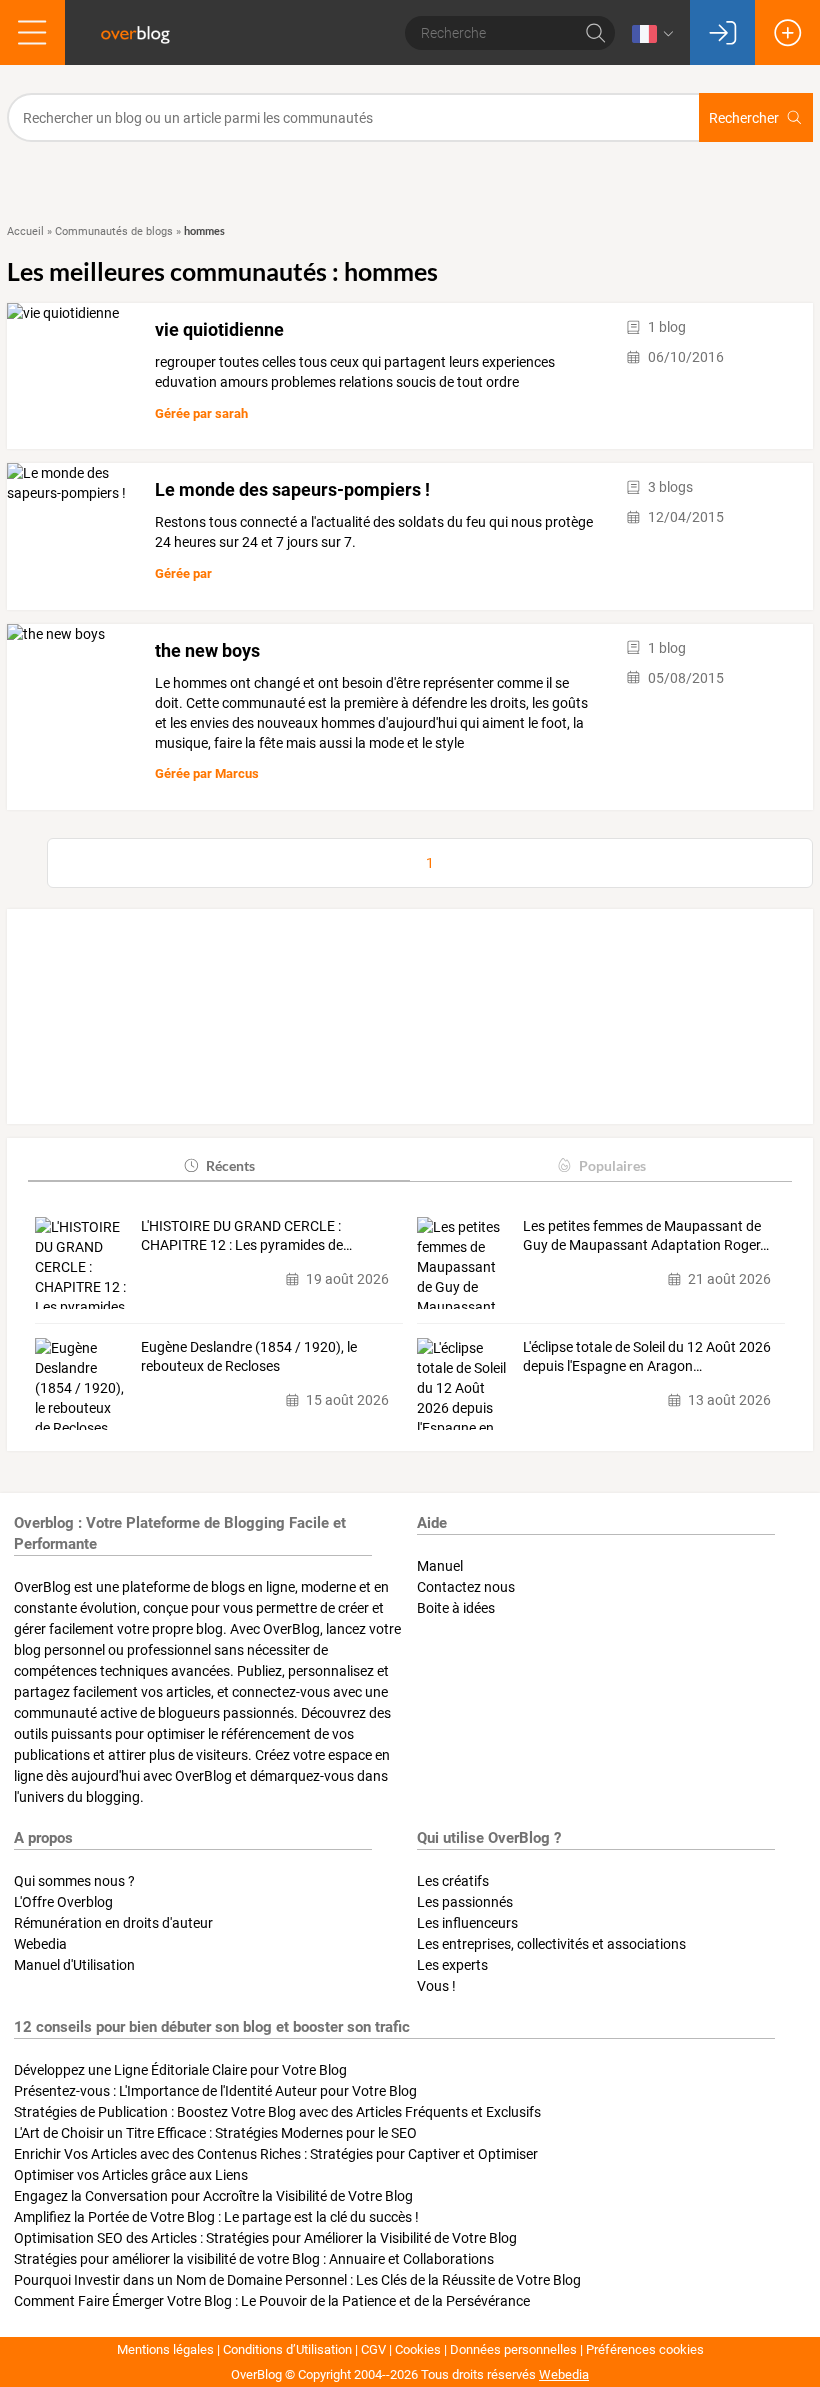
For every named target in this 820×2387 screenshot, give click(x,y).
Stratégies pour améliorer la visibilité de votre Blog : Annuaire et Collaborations (254, 2259)
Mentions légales (165, 2349)
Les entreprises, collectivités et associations (551, 1944)
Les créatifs (453, 1881)
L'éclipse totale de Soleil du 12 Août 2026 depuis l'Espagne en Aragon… (647, 1357)
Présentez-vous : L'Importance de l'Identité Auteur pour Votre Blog (215, 2091)
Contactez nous (466, 1587)
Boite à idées (456, 1608)
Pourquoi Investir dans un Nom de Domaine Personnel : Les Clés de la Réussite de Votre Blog (297, 2280)
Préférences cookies (645, 2349)
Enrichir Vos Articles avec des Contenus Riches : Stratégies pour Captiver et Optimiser (276, 2154)
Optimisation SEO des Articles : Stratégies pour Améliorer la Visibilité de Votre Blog (265, 2238)
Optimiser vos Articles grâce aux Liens (131, 2175)
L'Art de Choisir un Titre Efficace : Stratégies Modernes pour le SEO (215, 2133)
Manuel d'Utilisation (74, 1965)
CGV (373, 2349)
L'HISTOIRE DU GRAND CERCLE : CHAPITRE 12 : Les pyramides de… (246, 1236)
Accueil (25, 231)
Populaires (612, 1165)
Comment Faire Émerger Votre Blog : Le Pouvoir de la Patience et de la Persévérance (272, 2301)
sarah (231, 413)
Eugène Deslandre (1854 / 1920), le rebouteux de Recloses (249, 1357)
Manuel (440, 1566)
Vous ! (436, 1986)
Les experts (452, 1965)
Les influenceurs (467, 1923)
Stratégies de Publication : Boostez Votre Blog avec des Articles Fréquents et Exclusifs (277, 2112)
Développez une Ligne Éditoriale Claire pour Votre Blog (180, 2070)
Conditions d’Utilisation (287, 2349)
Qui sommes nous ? (74, 1881)
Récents (230, 1165)
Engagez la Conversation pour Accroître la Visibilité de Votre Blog (213, 2196)
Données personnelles (513, 2349)
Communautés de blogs (114, 231)
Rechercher (744, 118)
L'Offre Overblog (63, 1902)
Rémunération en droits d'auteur (113, 1923)
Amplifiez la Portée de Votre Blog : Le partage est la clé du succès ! (216, 2217)
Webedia (40, 1944)
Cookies (418, 2349)
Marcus (237, 773)
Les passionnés (465, 1902)
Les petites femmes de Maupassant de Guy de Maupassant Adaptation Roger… (646, 1236)
